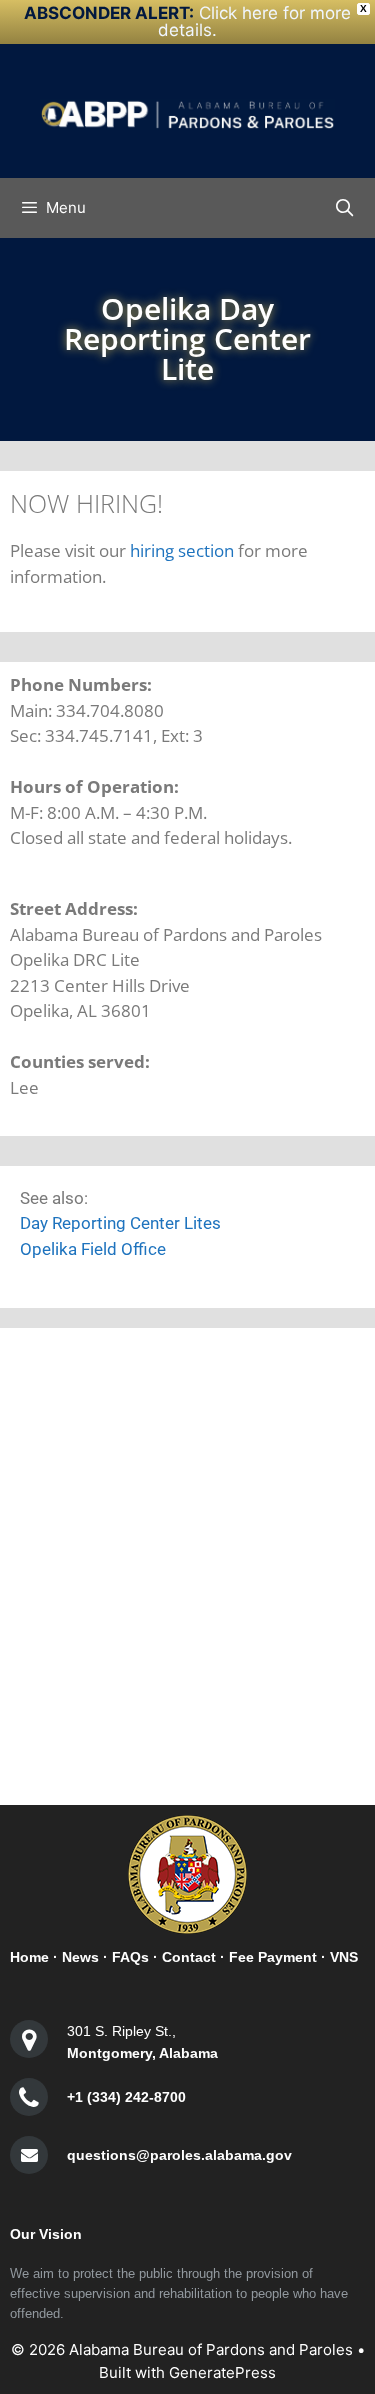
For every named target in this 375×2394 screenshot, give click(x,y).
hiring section (182, 550)
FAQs (130, 1957)
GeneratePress (222, 2372)
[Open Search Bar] (344, 208)
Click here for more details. (254, 21)
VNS (344, 1957)
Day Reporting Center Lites (120, 1223)
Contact (189, 1957)
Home (29, 1957)
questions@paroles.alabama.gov (179, 2155)
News (80, 1957)
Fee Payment (273, 1957)
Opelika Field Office (93, 1249)
